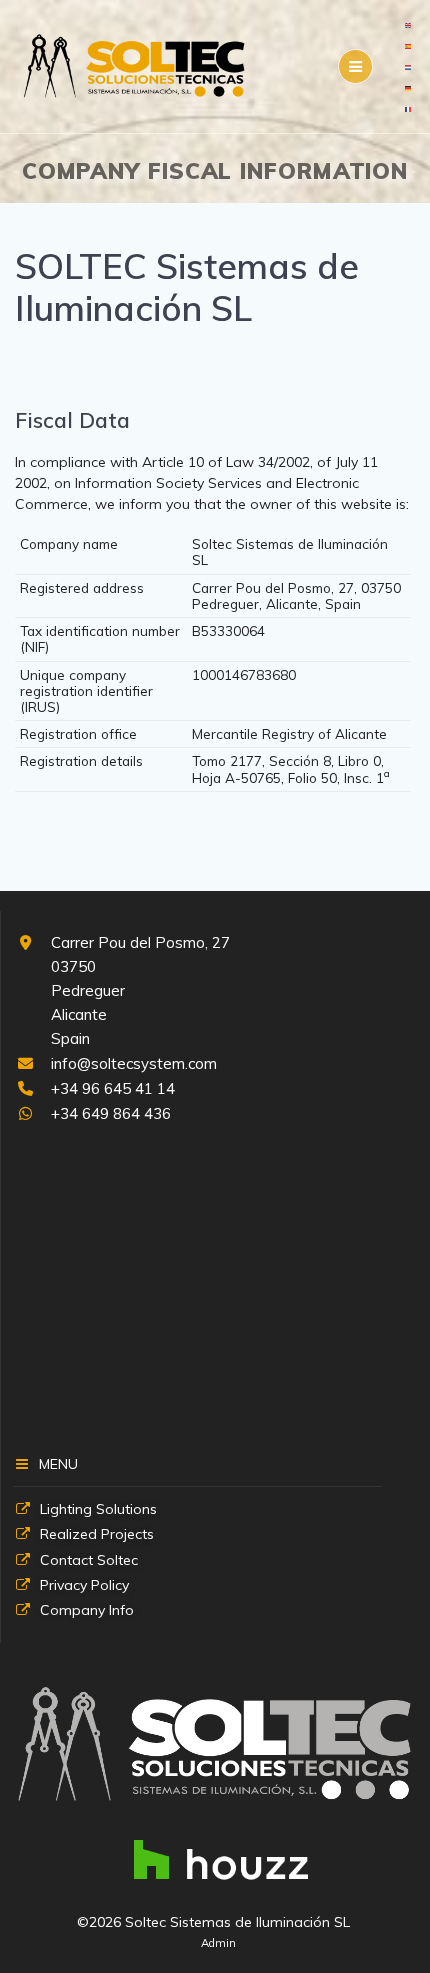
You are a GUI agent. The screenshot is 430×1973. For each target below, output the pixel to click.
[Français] (409, 108)
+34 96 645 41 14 (113, 1088)
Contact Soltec (89, 1560)
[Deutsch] (409, 87)
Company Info (87, 1610)
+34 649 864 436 (111, 1113)
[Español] (409, 45)
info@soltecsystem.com (134, 1063)
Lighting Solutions (98, 1509)
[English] (409, 24)
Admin (218, 1943)
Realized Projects (97, 1534)
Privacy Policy (84, 1585)
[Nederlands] (409, 66)
